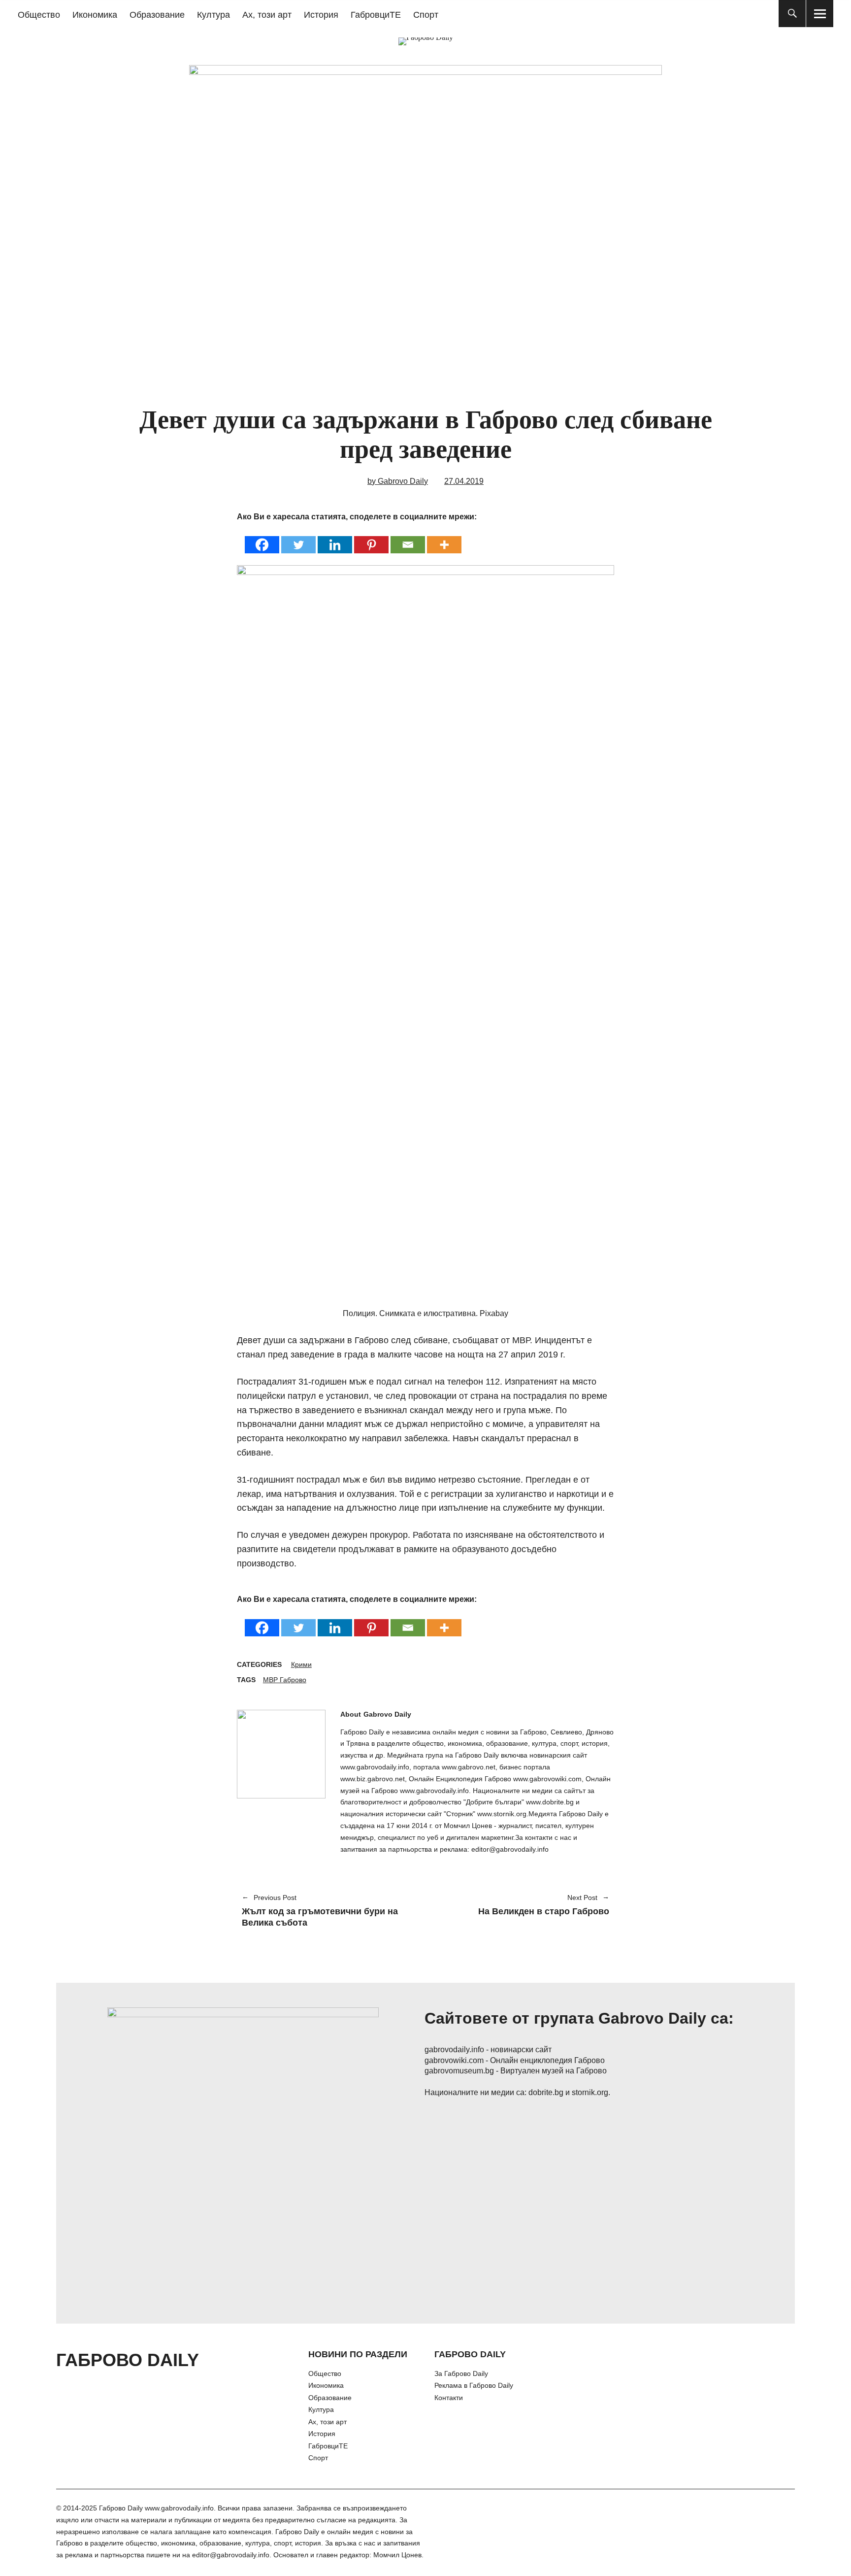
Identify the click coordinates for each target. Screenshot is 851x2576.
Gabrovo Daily (387, 1714)
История (321, 15)
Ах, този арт (267, 15)
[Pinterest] (371, 538)
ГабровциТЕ (376, 15)
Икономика (95, 15)
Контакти (449, 2398)
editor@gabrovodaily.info (231, 2555)
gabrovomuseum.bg (459, 2071)
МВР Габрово (285, 1680)
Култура (213, 15)
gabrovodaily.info (454, 2050)
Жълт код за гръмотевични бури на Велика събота (320, 1911)
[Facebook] (262, 538)
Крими (301, 1664)
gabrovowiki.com (454, 2060)
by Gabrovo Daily (398, 481)
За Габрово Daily (461, 2373)
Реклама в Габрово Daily (474, 2385)
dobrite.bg (546, 2092)
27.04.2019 (464, 481)
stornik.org (590, 2092)
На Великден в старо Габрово (522, 1905)
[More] (444, 538)
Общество (39, 15)
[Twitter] (298, 538)
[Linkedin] (335, 538)
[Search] (792, 14)
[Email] (408, 538)
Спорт (426, 15)
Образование (157, 15)
